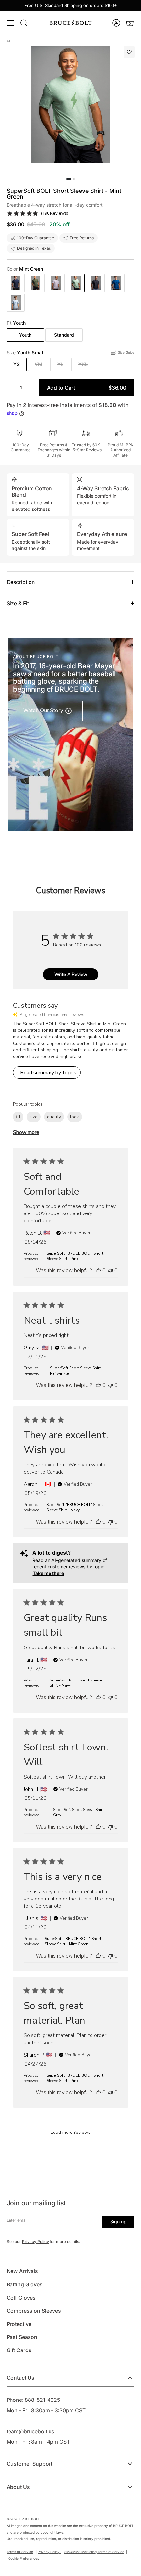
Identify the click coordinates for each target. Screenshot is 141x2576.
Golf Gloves (21, 2298)
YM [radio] (39, 364)
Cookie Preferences (24, 2558)
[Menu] (10, 23)
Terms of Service (20, 2552)
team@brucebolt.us (30, 2431)
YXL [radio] (83, 364)
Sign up (118, 2222)
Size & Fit (18, 603)
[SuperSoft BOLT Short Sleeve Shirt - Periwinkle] (56, 283)
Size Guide (126, 352)
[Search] (24, 23)
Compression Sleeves (34, 2311)
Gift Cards (19, 2350)
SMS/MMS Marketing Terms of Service (94, 2552)
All (8, 41)
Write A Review (71, 974)
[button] (117, 23)
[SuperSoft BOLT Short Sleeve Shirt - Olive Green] (36, 283)
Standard (64, 335)
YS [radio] (17, 364)
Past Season (22, 2337)
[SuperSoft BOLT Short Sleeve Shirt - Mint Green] (76, 283)
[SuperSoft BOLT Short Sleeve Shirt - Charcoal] (96, 283)
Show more (26, 1132)
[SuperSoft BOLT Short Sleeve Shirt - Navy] (16, 283)
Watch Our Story (44, 710)
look (75, 1117)
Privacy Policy (35, 2241)
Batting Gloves (25, 2284)
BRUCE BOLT (30, 2519)
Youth (25, 335)
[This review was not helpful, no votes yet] (111, 1270)
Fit (16, 323)
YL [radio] (60, 364)
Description (21, 582)
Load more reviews (71, 2132)
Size (26, 353)
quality (54, 1117)
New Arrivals (22, 2271)
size (34, 1117)
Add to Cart (87, 388)
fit (18, 1117)
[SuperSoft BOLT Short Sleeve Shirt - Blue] (116, 283)
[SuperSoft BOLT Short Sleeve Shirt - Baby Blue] (16, 303)
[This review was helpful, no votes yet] (98, 1270)
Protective (19, 2324)
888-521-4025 (42, 2400)
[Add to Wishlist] (129, 52)
